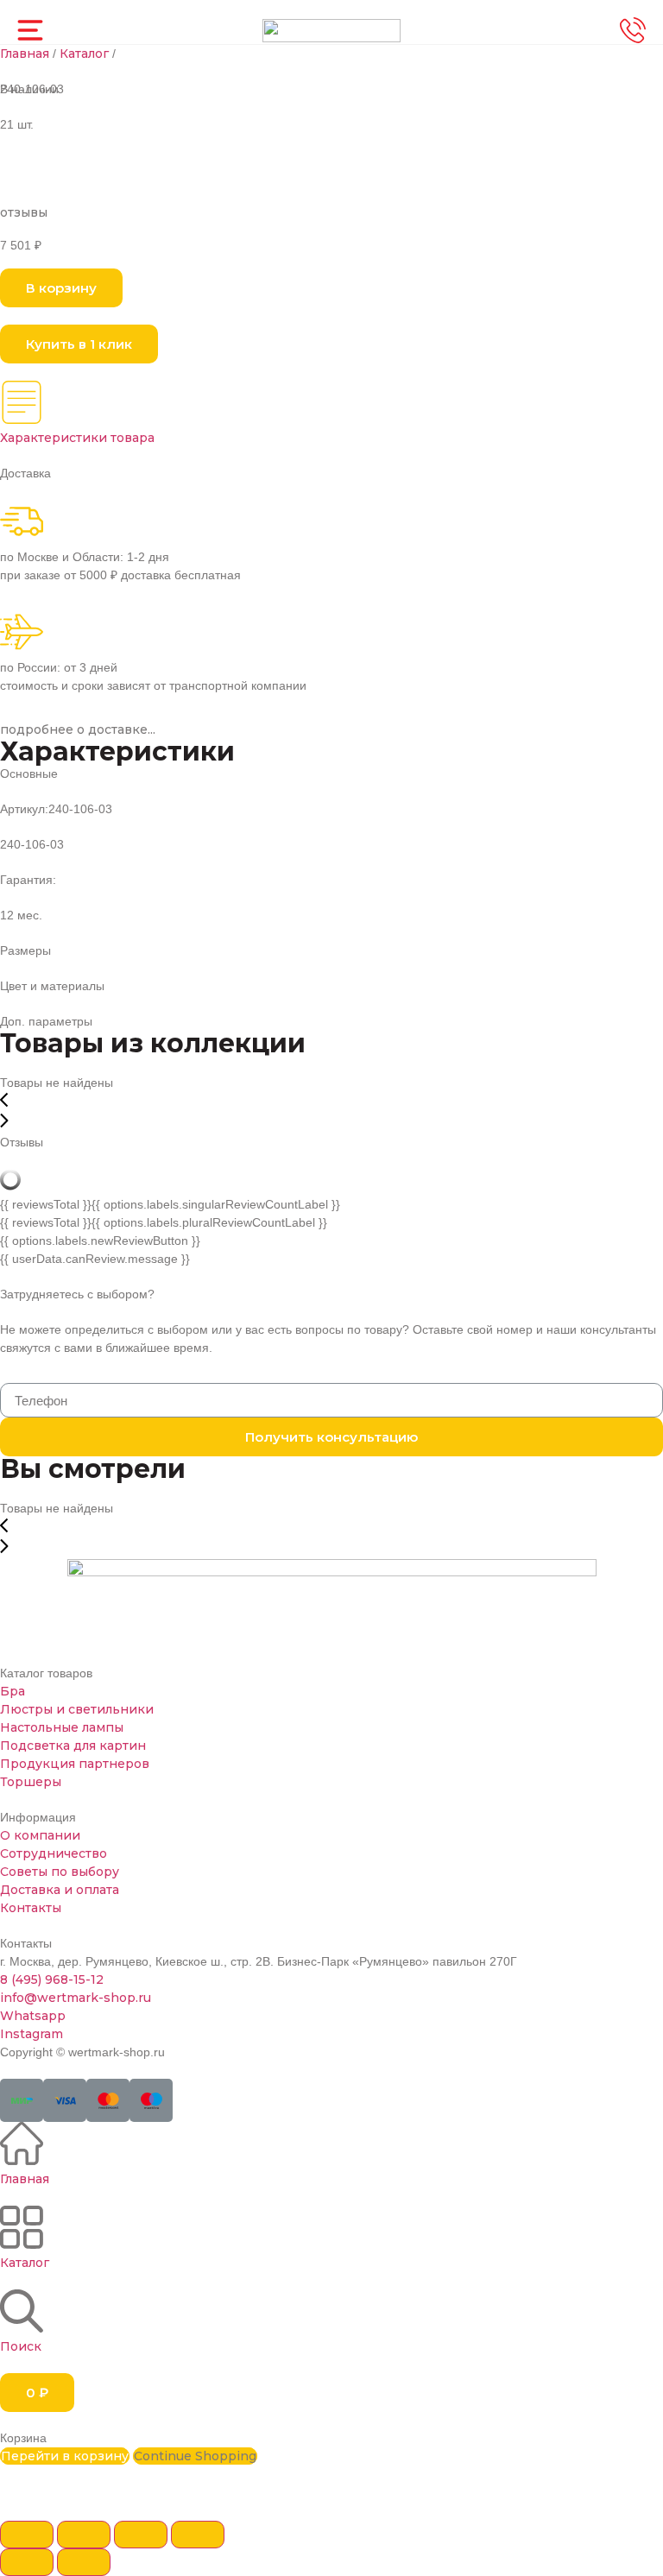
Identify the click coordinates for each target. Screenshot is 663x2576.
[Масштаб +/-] (198, 2535)
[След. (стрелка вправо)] (84, 2562)
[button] (61, 288)
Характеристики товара (77, 438)
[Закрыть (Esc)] (27, 2535)
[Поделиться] (84, 2535)
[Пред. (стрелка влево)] (27, 2562)
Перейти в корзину (65, 2456)
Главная (25, 54)
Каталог (84, 54)
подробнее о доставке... (78, 729)
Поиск (21, 2346)
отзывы (24, 212)
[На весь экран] (141, 2535)
